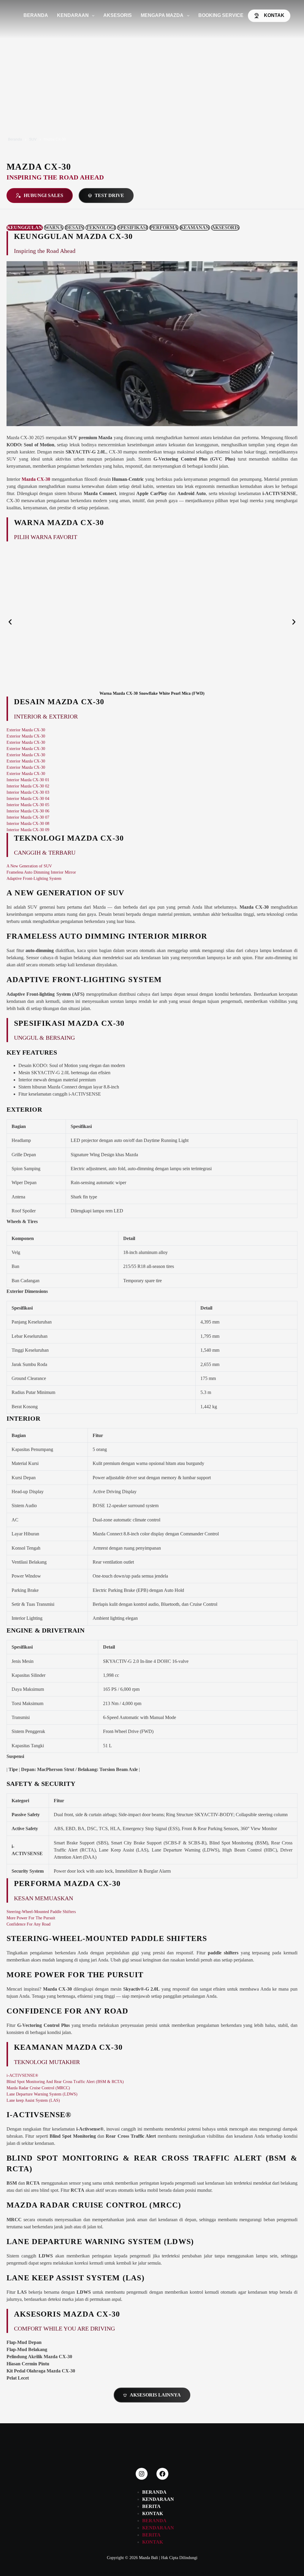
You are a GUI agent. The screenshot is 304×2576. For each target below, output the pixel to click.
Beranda (36, 15)
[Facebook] (162, 2474)
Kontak (274, 15)
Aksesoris (118, 15)
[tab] (25, 228)
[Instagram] (142, 2474)
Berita (151, 2506)
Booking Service (221, 15)
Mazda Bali (148, 2558)
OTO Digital (199, 2573)
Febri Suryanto (146, 2573)
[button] (10, 622)
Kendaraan (73, 15)
